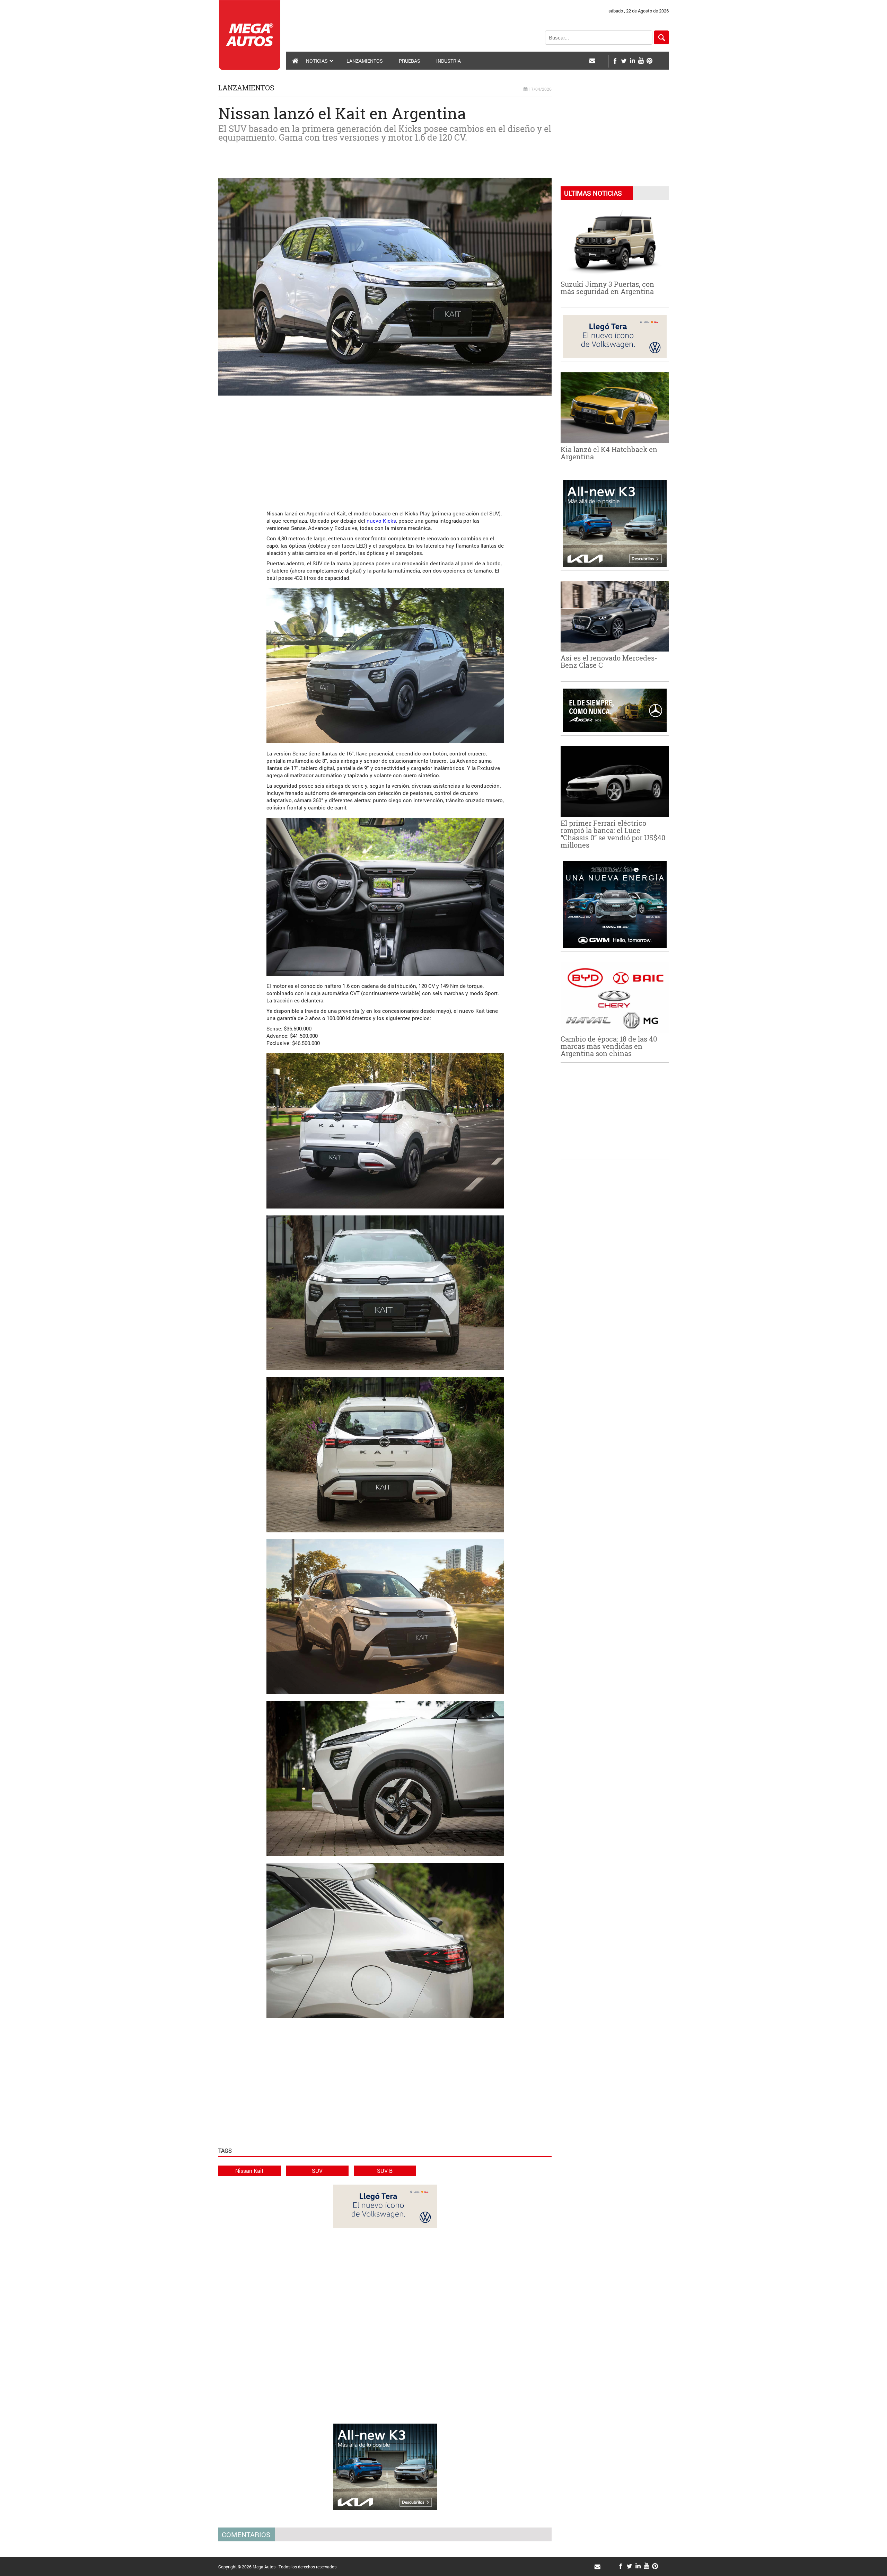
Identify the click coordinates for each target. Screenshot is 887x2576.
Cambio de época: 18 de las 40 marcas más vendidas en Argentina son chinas (609, 1046)
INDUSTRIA (449, 61)
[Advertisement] (385, 449)
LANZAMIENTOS (365, 61)
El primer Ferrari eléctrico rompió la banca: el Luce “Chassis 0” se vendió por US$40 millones (613, 834)
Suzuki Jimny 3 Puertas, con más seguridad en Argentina (607, 288)
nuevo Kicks (381, 521)
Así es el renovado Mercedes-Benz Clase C (609, 661)
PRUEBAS (410, 61)
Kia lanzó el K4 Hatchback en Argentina (609, 453)
